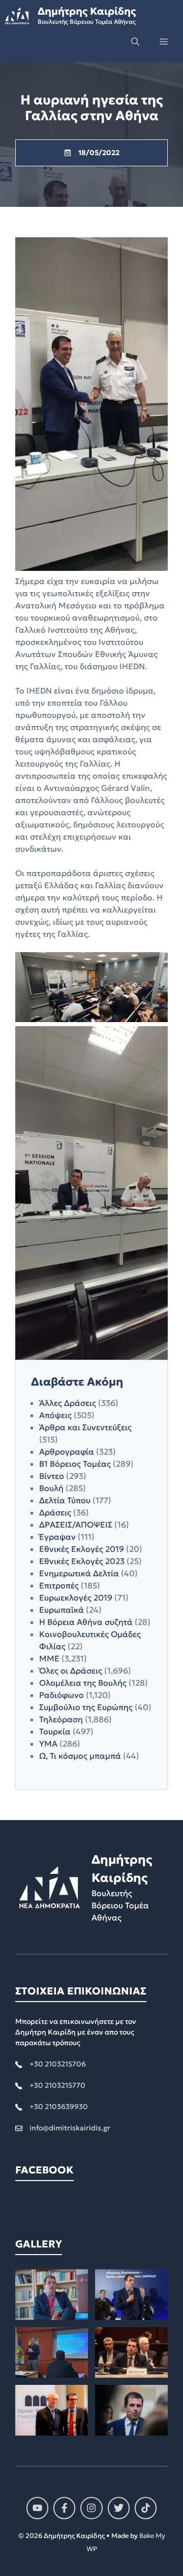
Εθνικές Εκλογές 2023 (82, 1561)
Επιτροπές (59, 1585)
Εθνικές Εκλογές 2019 (82, 1549)
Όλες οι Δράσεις (71, 1671)
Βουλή (51, 1488)
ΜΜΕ (49, 1658)
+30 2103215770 (57, 2085)
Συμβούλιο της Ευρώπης (86, 1707)
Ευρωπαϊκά (62, 1610)
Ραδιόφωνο (62, 1695)
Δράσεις (55, 1512)
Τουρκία (55, 1731)
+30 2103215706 (58, 2064)
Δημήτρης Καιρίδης (87, 11)
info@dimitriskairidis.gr (70, 2128)
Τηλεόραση (61, 1719)
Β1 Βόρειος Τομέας (75, 1464)
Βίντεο (52, 1476)
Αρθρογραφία (67, 1452)
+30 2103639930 (59, 2107)
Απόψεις (55, 1415)
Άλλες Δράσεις (68, 1403)
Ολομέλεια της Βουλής (83, 1683)
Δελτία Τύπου (65, 1500)
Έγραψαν (57, 1537)
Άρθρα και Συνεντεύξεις (85, 1427)
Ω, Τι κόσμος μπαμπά (80, 1756)
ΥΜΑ (48, 1744)
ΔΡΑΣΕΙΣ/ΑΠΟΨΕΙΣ (76, 1525)
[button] (135, 42)
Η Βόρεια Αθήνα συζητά (86, 1622)
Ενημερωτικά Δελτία (79, 1573)
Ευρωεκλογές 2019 (76, 1598)
